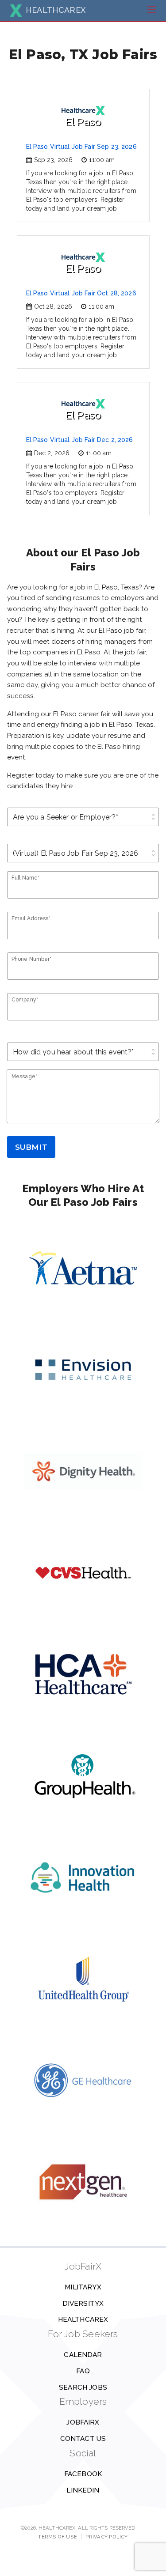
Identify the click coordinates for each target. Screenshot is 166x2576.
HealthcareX (83, 2319)
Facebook (83, 2474)
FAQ (83, 2371)
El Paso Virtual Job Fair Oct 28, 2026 (81, 293)
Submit (31, 1147)
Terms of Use (57, 2537)
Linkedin (83, 2490)
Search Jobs (83, 2387)
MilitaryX (83, 2287)
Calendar (83, 2355)
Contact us (83, 2439)
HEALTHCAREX (56, 10)
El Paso (83, 122)
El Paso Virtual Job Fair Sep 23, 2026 (81, 147)
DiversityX (83, 2304)
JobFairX (83, 2422)
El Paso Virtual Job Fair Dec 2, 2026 (80, 440)
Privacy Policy (107, 2537)
